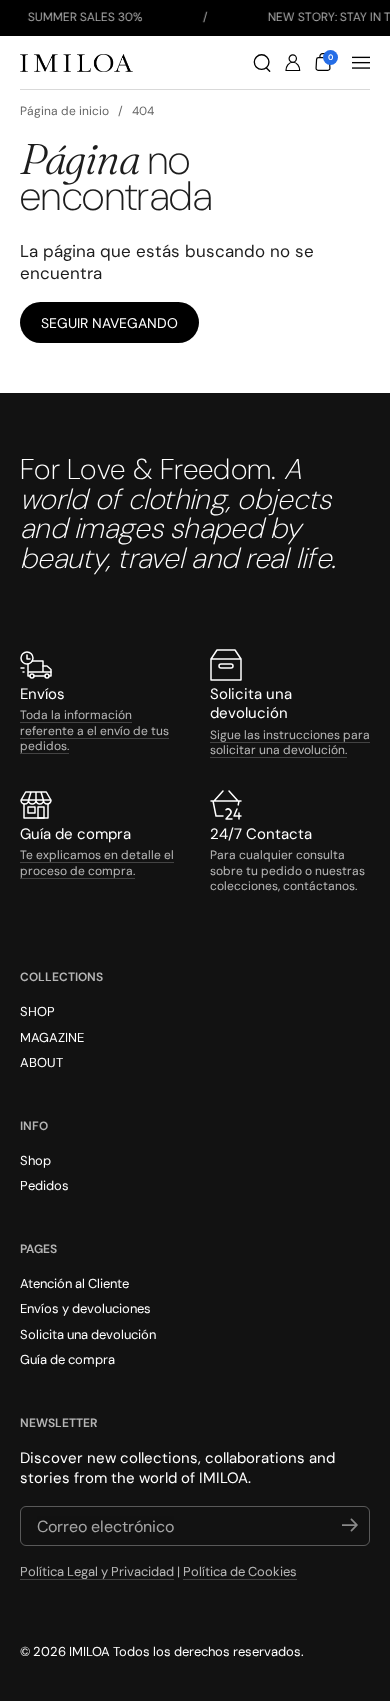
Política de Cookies (240, 1571)
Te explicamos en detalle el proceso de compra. (97, 863)
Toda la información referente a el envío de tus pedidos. (94, 730)
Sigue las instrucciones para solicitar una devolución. (290, 743)
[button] (262, 63)
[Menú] (361, 63)
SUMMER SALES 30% (85, 17)
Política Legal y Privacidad (97, 1571)
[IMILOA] (76, 63)
